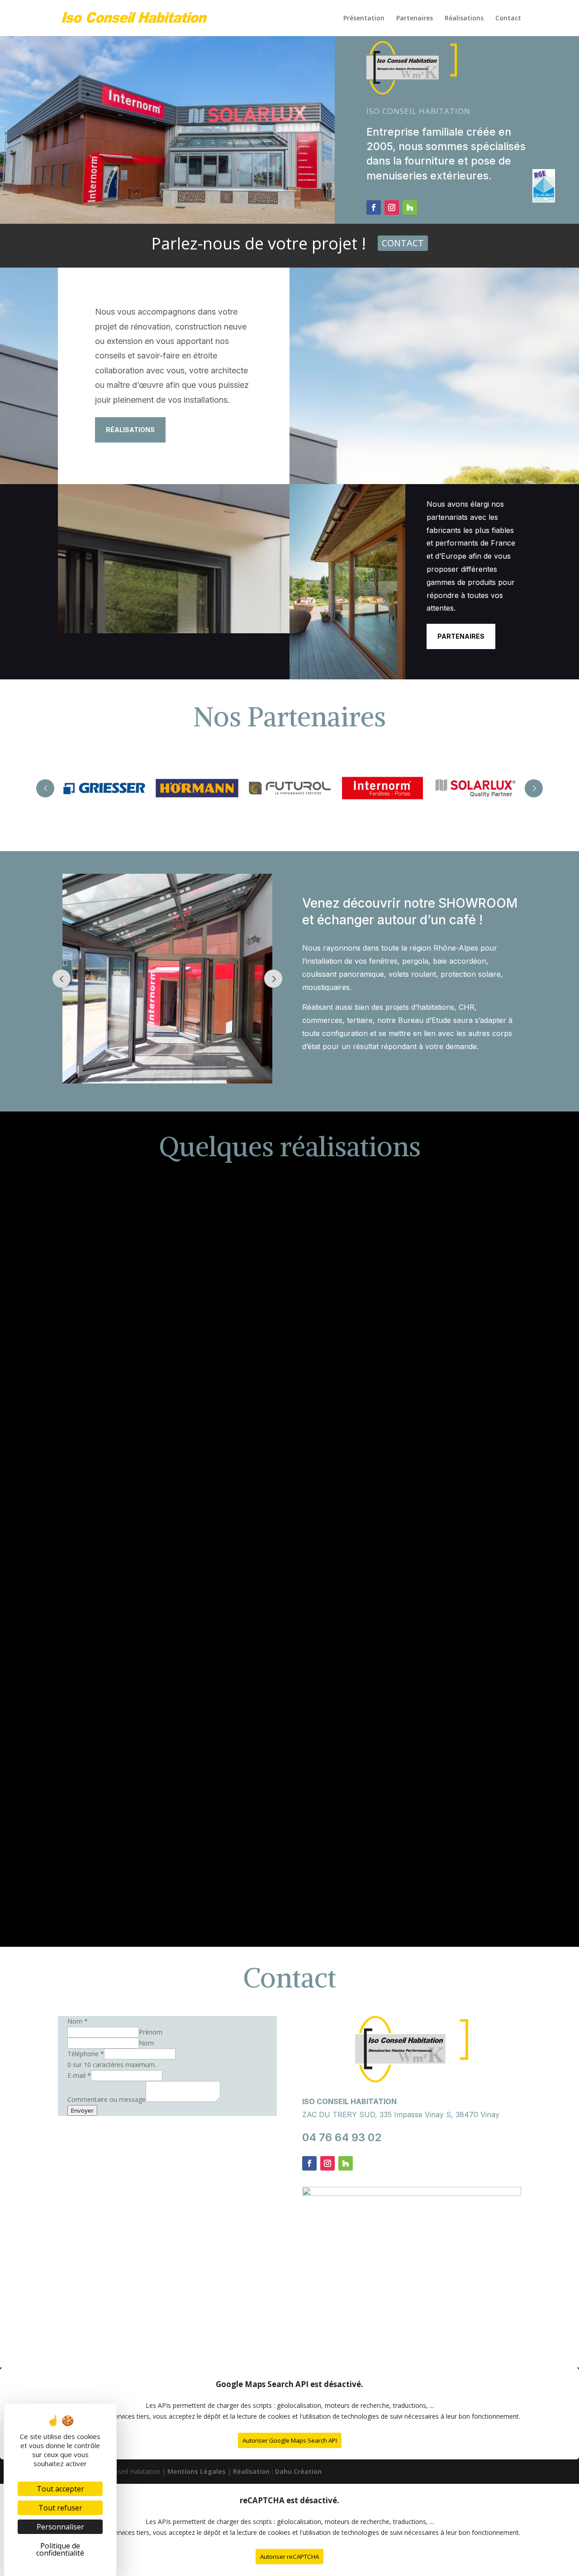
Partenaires (461, 636)
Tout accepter (60, 2489)
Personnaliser (60, 2527)
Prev (45, 788)
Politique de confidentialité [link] (60, 2549)
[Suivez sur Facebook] (374, 207)
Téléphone (86, 2054)
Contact (403, 243)
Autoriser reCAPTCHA (289, 2557)
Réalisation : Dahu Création (277, 2471)
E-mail (79, 2075)
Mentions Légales (197, 2471)
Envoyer (82, 2110)
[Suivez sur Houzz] (410, 207)
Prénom (151, 2032)
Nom (146, 2043)
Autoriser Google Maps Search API (290, 2440)
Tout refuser (60, 2508)
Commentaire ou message (107, 2099)
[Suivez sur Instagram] (392, 207)
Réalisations (130, 430)
